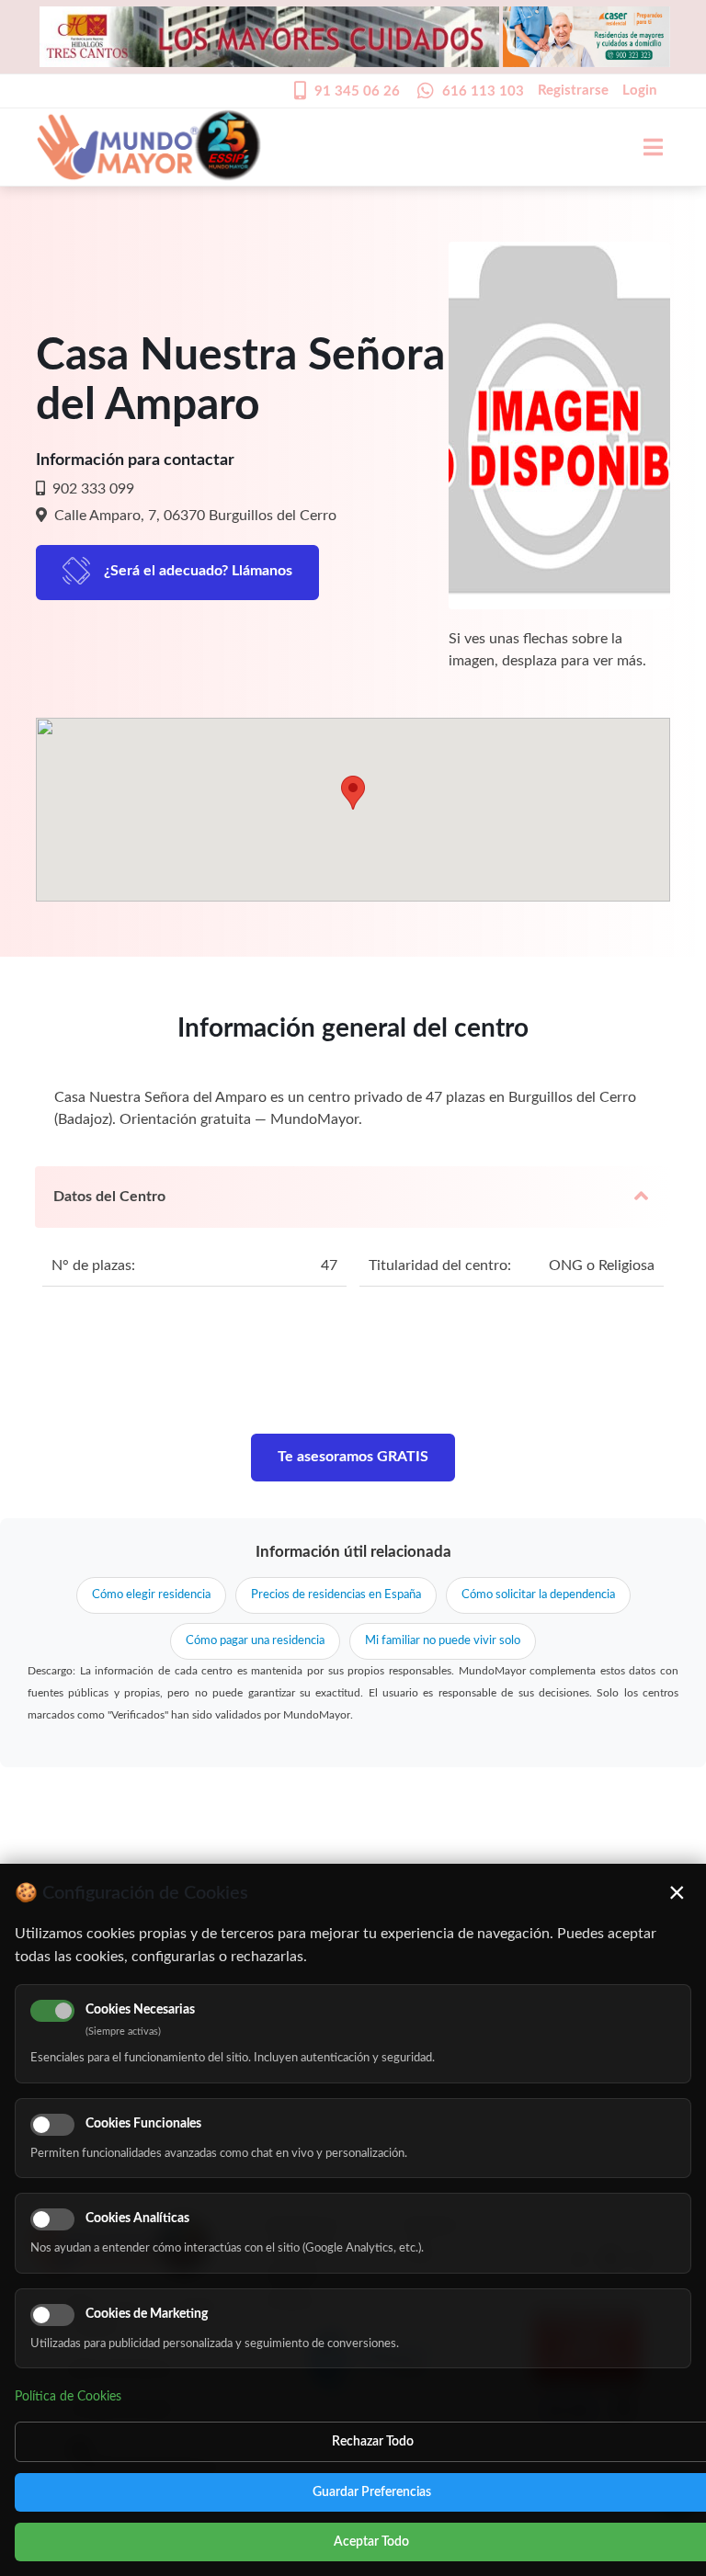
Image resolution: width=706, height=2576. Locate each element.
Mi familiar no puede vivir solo (443, 1641)
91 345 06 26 (357, 91)
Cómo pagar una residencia (255, 1641)
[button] (353, 793)
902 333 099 (91, 489)
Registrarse (573, 91)
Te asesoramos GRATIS (353, 1457)
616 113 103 (483, 91)
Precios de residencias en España (336, 1595)
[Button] (643, 147)
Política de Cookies (68, 2397)
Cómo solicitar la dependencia (538, 1595)
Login (639, 91)
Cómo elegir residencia (151, 1595)
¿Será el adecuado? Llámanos (198, 571)
